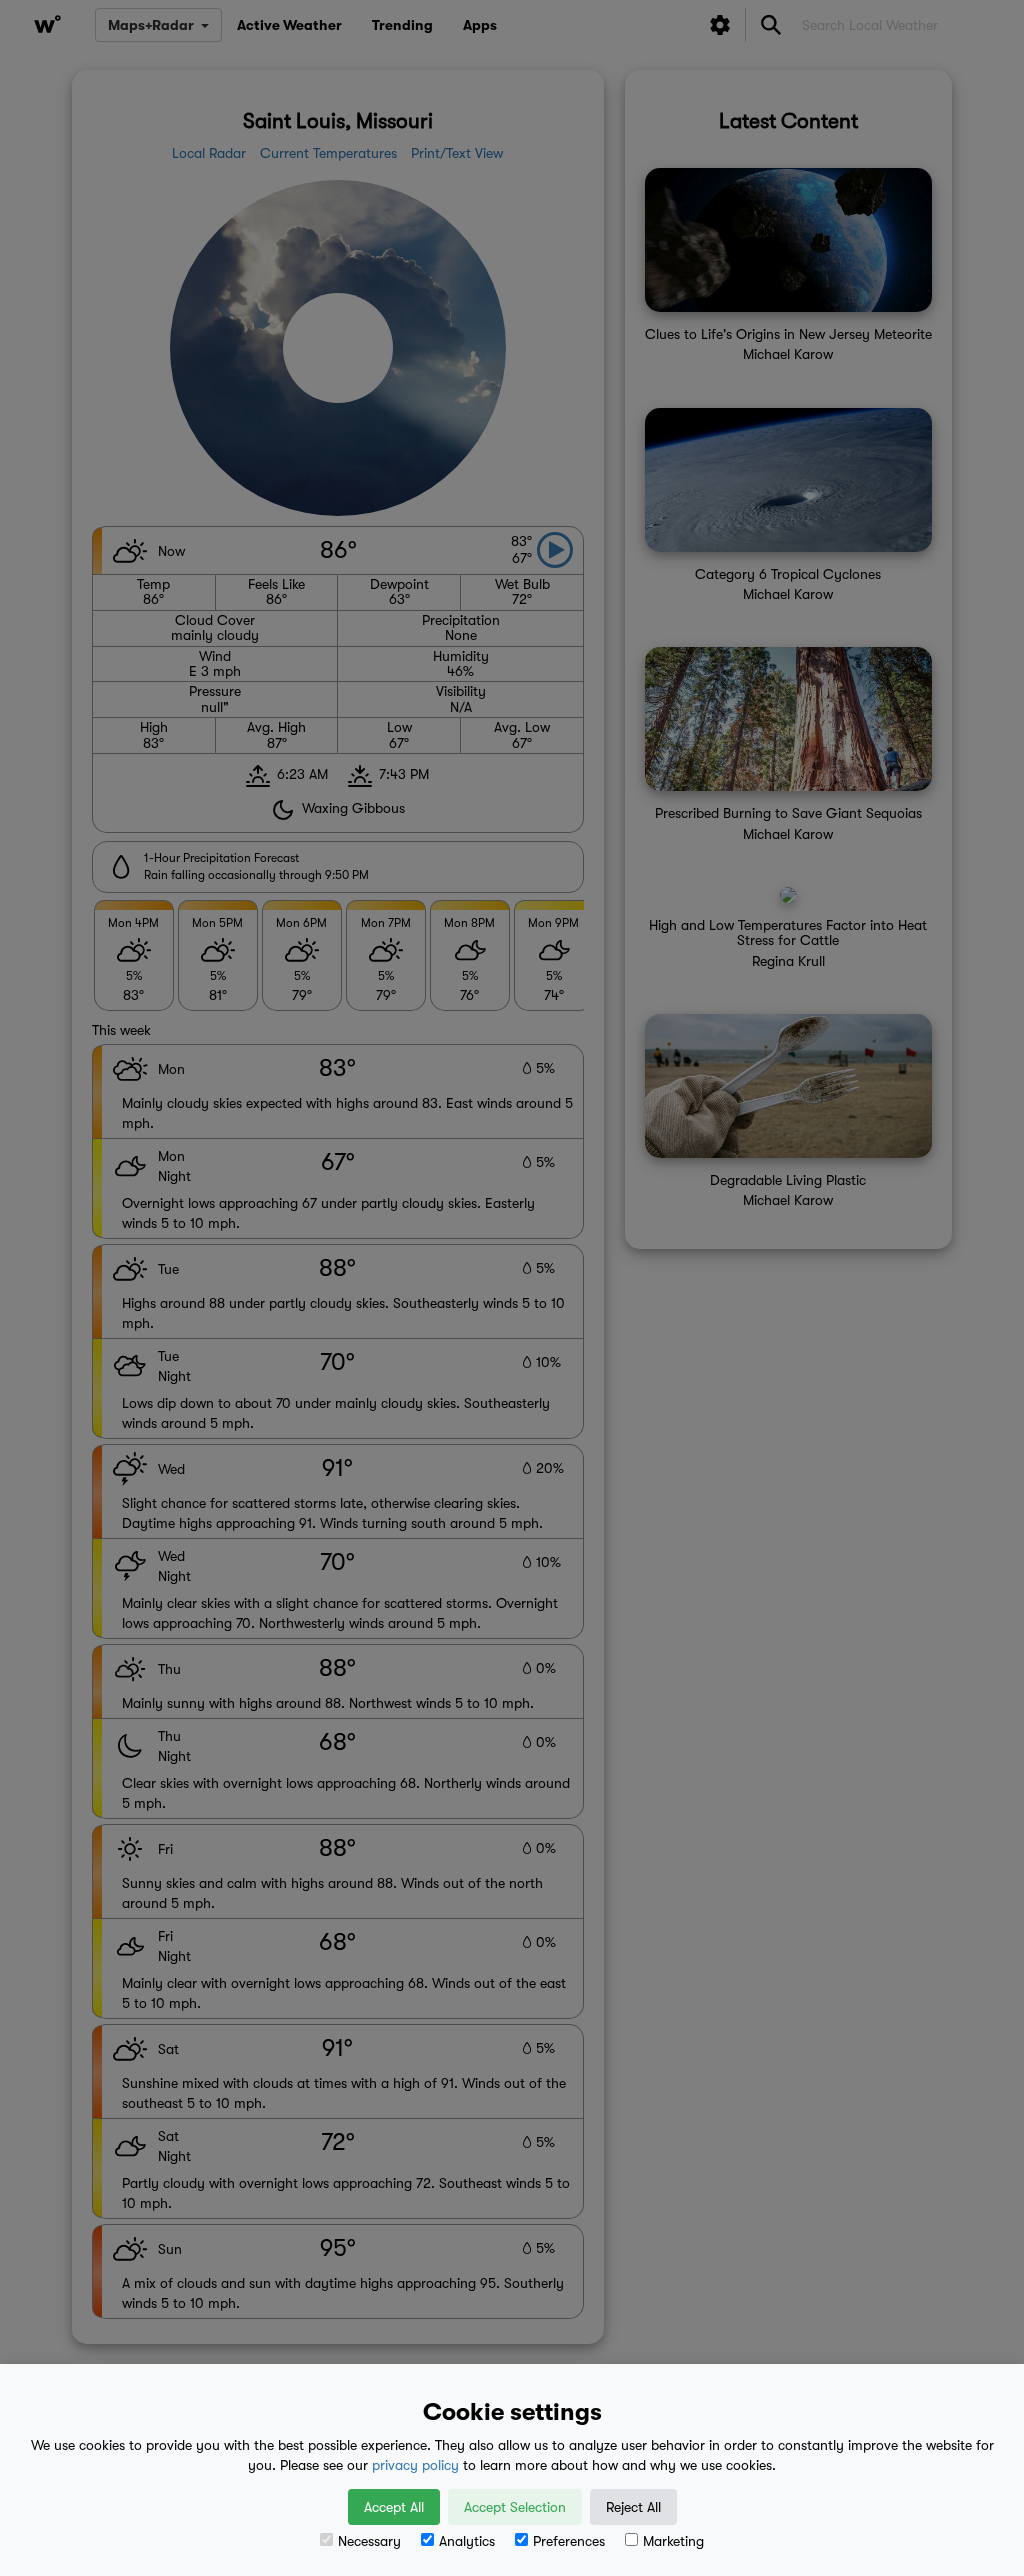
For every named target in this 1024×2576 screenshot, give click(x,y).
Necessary (369, 2541)
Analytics (467, 2541)
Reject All (633, 2507)
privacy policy (415, 2465)
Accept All (394, 2507)
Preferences (569, 2541)
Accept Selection (515, 2507)
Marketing (673, 2541)
